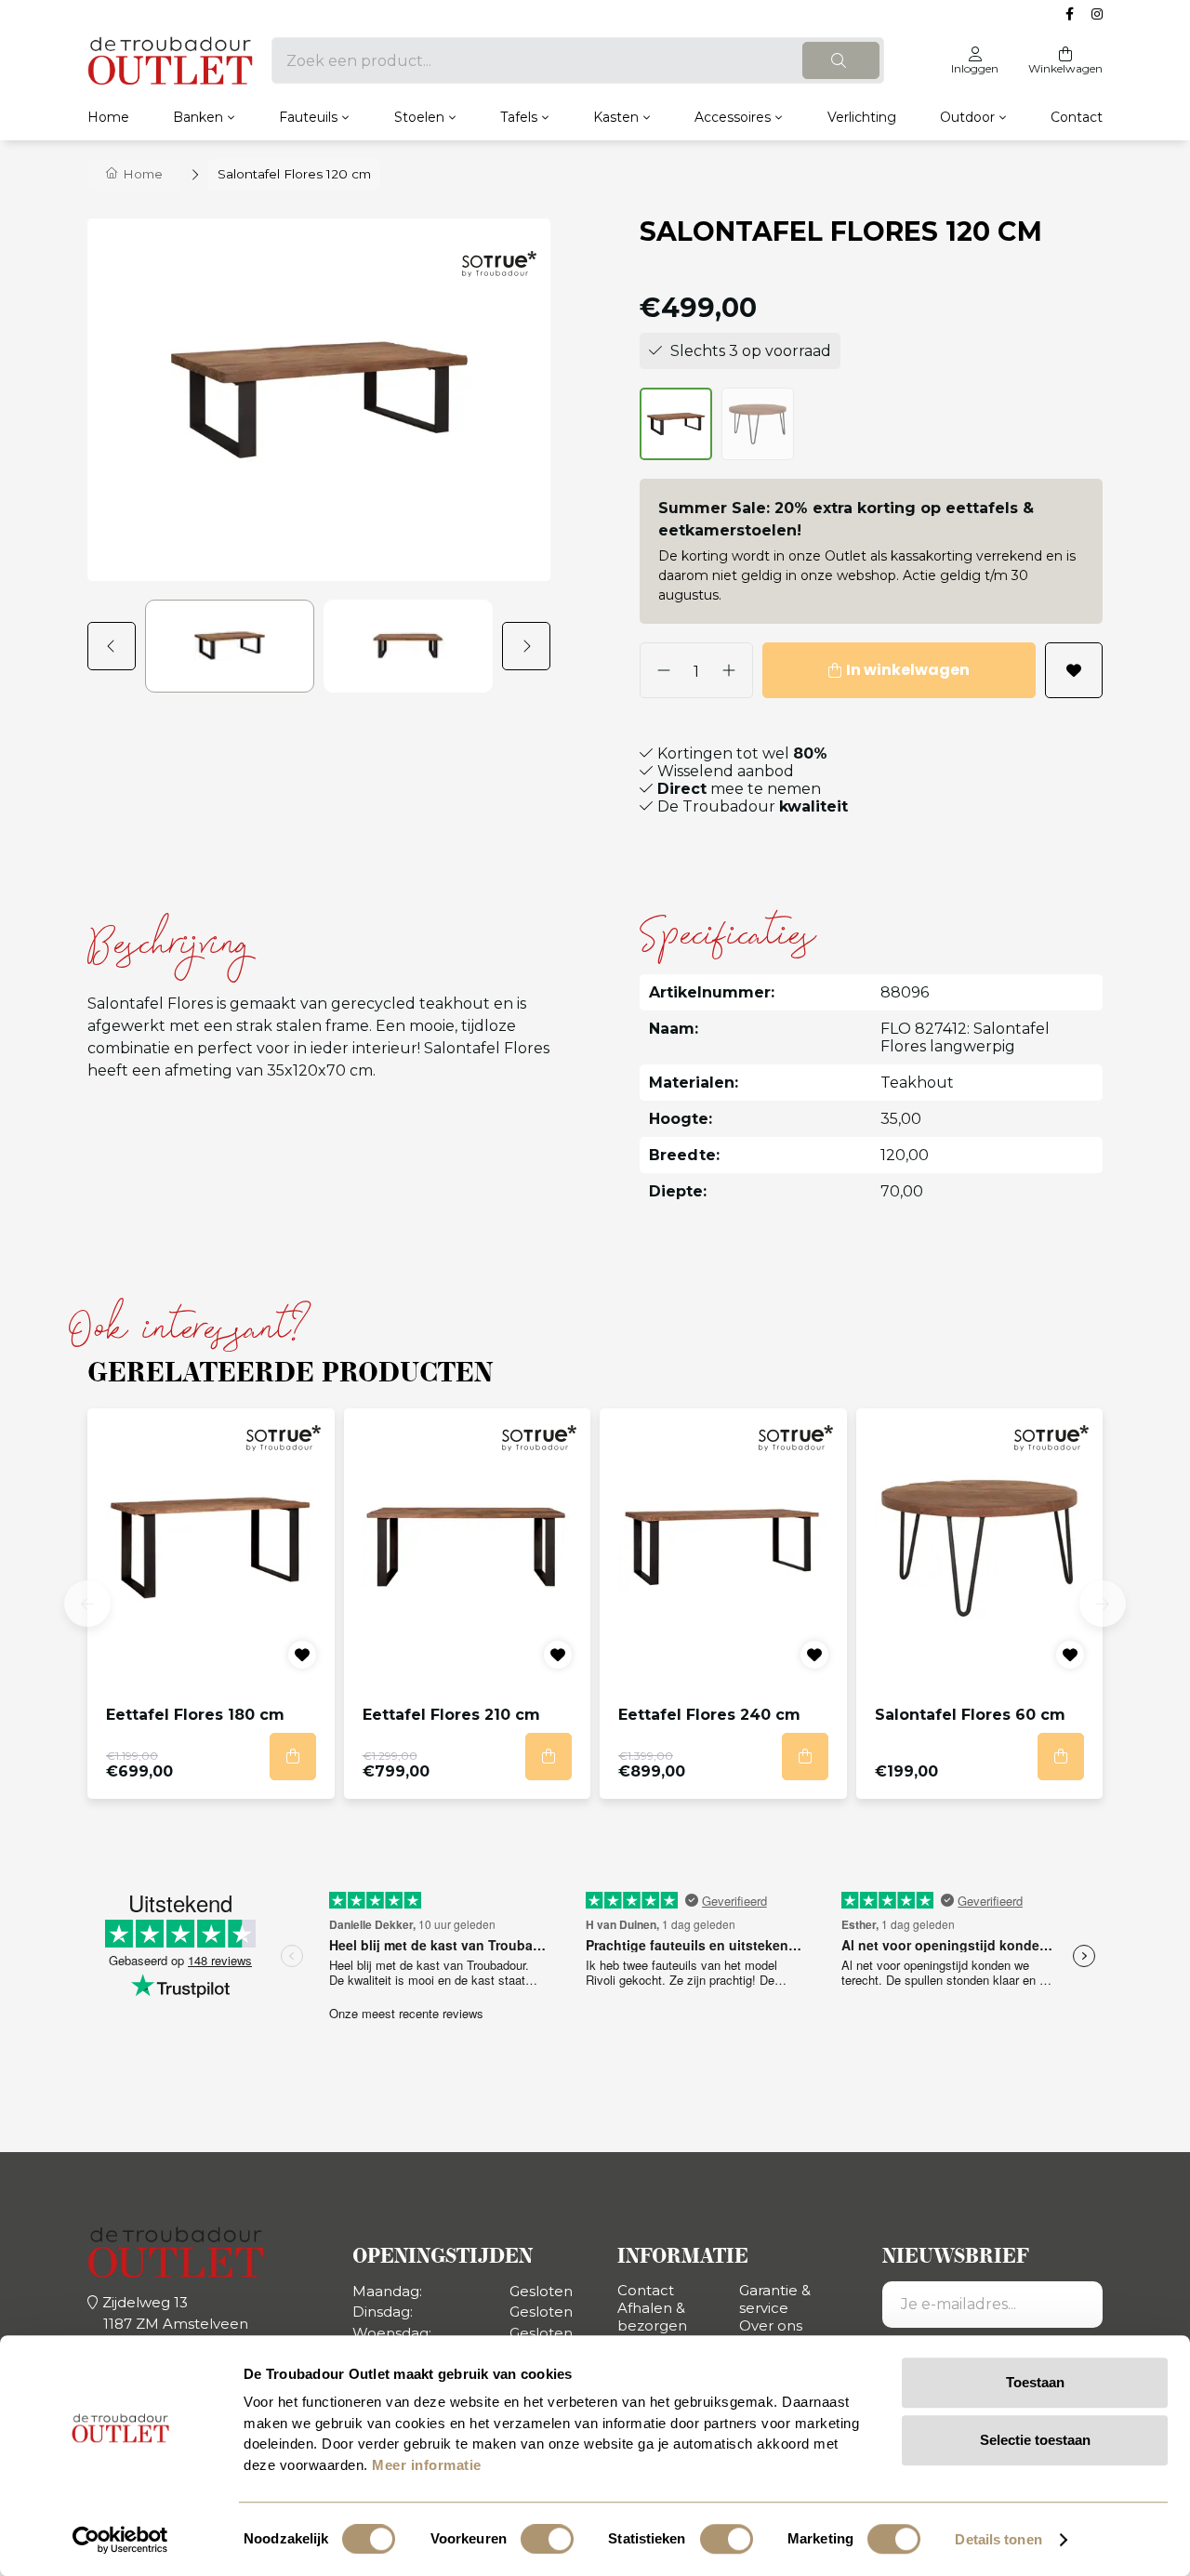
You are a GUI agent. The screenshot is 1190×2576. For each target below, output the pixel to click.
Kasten (616, 117)
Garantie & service (775, 2299)
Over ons (771, 2325)
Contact (1077, 117)
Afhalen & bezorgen (652, 2317)
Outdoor (967, 117)
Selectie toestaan (1035, 2440)
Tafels (519, 117)
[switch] (547, 2539)
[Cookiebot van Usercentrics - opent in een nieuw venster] (120, 2540)
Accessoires (733, 117)
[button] (116, 646)
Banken (198, 117)
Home (108, 117)
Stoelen (419, 117)
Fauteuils (308, 117)
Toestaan (1035, 2382)
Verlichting (862, 117)
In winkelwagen (908, 670)
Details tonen (998, 2539)
